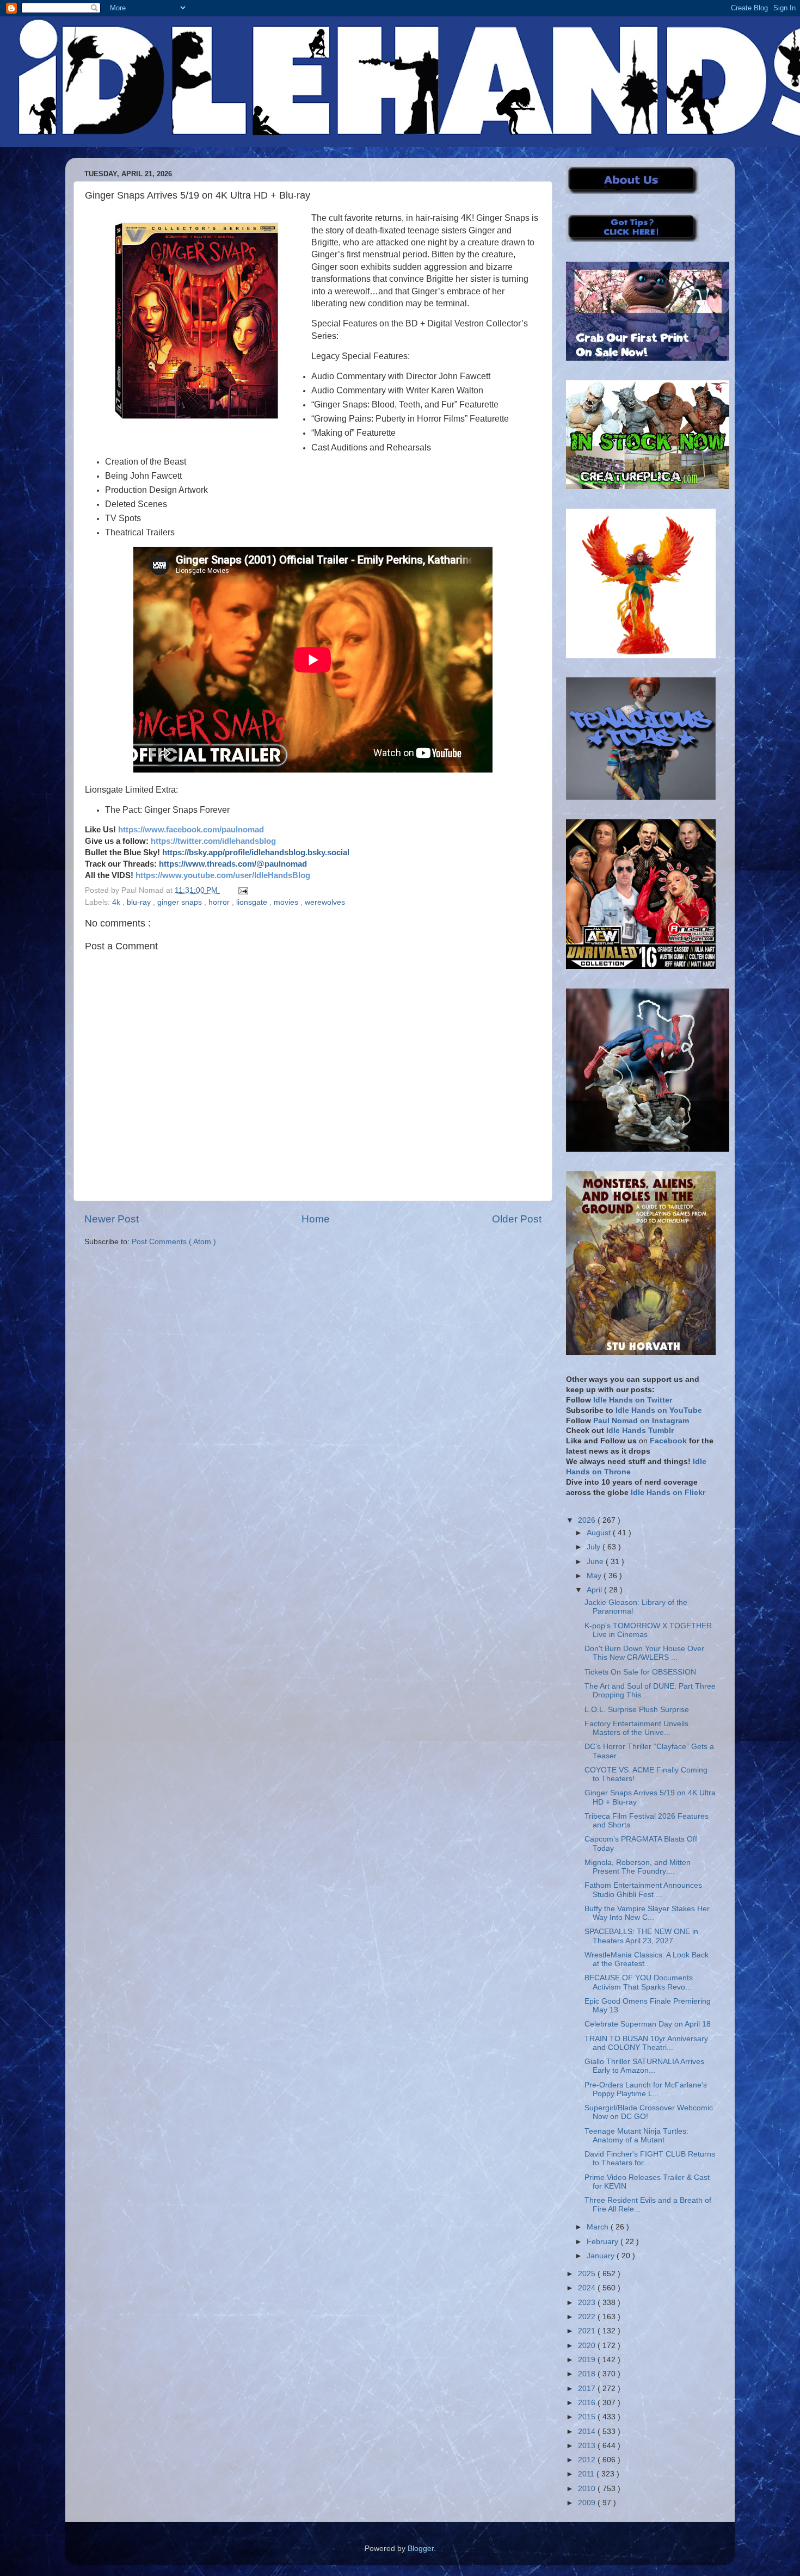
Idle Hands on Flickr (668, 1493)
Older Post (517, 1219)
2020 (588, 2346)
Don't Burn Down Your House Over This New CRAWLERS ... (644, 1653)
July (595, 1547)
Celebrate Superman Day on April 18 (648, 2024)
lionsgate (253, 902)
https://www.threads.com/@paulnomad (233, 864)
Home (316, 1219)
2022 (588, 2317)
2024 (588, 2288)
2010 (588, 2489)
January (602, 2256)
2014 (588, 2432)
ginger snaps (181, 902)
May (595, 1576)
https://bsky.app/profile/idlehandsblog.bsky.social (256, 853)
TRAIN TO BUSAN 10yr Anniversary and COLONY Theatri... (646, 2043)
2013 (588, 2446)
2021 (588, 2331)
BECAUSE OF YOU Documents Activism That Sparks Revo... (639, 1982)
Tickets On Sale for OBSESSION (640, 1672)
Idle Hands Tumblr (640, 1431)
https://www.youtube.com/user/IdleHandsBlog (223, 875)
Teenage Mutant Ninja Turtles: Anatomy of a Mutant (636, 2136)
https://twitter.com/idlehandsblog (213, 841)
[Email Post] (241, 890)
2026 (588, 1520)
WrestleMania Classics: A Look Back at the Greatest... (647, 1959)
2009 (588, 2503)
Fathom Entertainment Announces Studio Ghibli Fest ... (643, 1890)
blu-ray (140, 902)
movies (287, 902)
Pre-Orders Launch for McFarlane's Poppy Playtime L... (646, 2089)
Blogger (421, 2549)
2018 (588, 2374)
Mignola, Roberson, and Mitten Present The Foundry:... (638, 1867)
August (600, 1533)
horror (220, 902)
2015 (588, 2417)
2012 (588, 2460)
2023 (588, 2303)
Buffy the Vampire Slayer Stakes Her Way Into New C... (647, 1913)
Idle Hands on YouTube (659, 1410)
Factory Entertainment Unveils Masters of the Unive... (636, 1728)
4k (117, 902)
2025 (588, 2274)
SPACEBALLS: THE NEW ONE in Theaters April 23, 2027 (641, 1936)
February (604, 2242)
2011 (587, 2474)
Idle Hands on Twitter (633, 1400)
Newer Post (112, 1219)
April (595, 1590)
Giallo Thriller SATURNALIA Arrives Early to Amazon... (644, 2066)
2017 (588, 2389)
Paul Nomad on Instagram (641, 1421)
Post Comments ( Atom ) (174, 1242)
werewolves (325, 902)
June (596, 1562)
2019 (588, 2360)
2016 (588, 2403)
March (599, 2227)
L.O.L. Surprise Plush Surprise (637, 1710)
